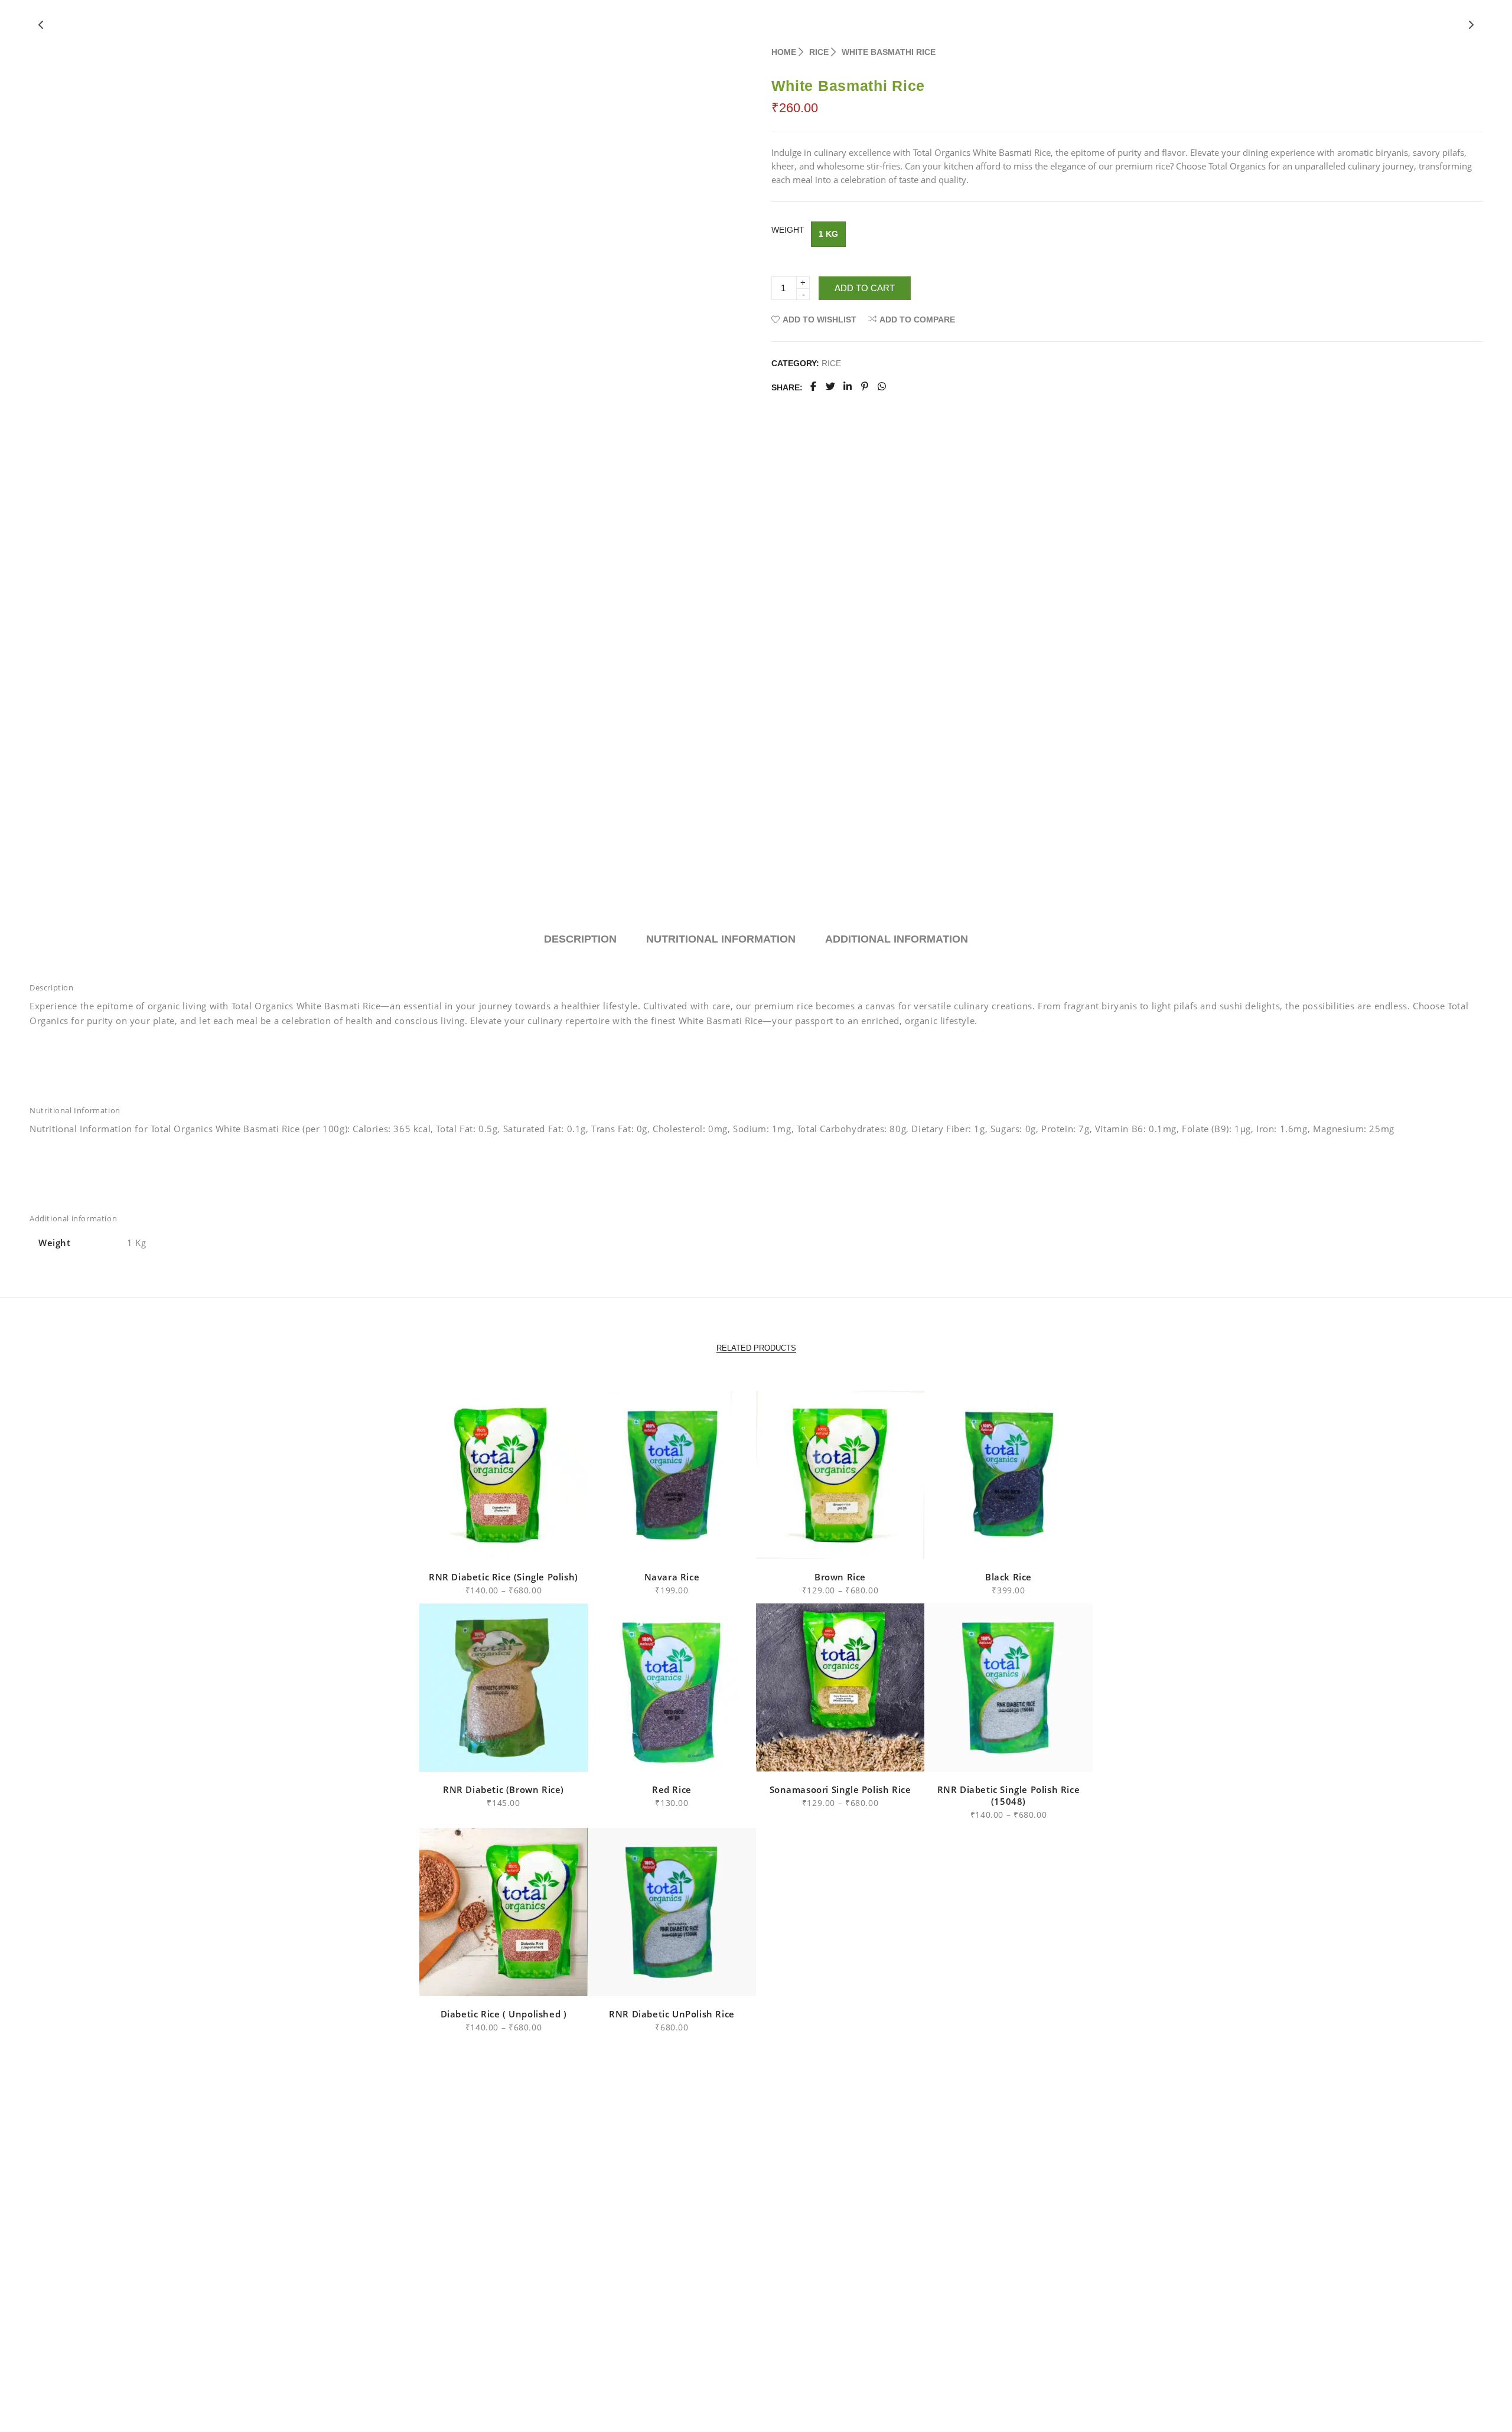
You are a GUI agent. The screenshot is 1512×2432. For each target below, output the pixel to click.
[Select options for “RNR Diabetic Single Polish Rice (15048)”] (982, 1756)
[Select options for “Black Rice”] (982, 1543)
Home (784, 52)
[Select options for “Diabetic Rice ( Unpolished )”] (477, 1981)
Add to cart (865, 288)
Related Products (756, 1348)
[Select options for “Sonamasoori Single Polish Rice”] (814, 1756)
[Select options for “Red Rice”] (645, 1756)
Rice (819, 52)
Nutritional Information (721, 939)
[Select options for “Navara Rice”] (645, 1543)
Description (580, 939)
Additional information (897, 939)
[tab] (580, 939)
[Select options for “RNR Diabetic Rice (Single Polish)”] (477, 1543)
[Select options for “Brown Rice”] (814, 1543)
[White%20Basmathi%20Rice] (813, 387)
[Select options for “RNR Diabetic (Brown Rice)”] (477, 1756)
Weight (788, 230)
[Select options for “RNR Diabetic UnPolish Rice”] (645, 1981)
